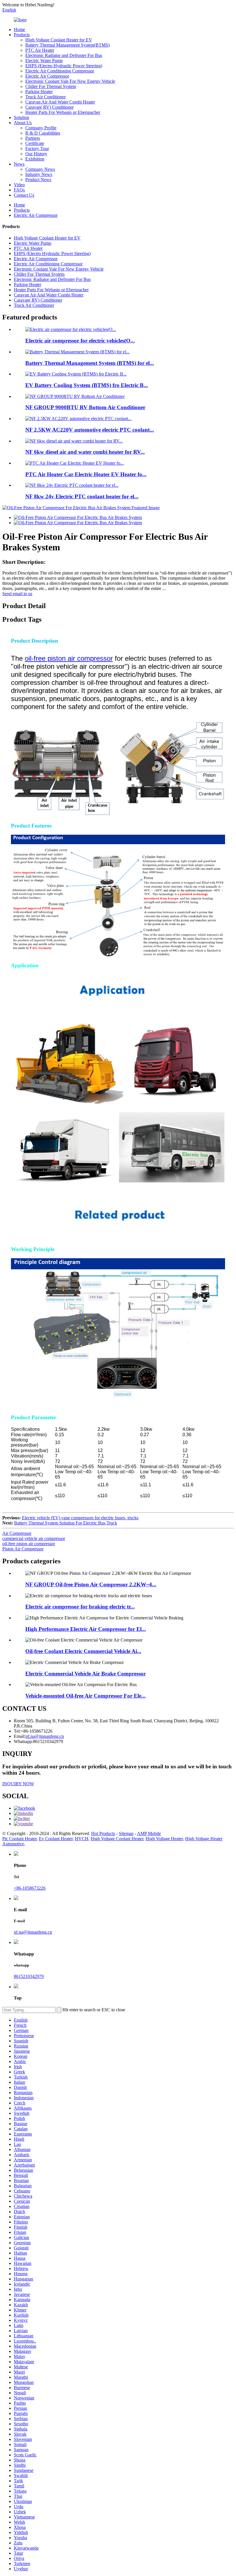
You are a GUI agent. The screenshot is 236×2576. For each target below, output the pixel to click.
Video (19, 185)
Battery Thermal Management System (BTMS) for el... (90, 363)
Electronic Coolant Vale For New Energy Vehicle (70, 81)
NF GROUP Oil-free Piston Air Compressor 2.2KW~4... (91, 1584)
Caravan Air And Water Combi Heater (60, 102)
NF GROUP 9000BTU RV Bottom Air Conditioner (85, 407)
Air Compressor (17, 1533)
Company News (40, 169)
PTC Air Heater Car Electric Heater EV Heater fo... (86, 474)
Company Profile (41, 128)
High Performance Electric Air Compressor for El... (86, 1629)
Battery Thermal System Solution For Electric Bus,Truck (66, 1523)
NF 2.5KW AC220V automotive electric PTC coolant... (90, 430)
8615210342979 (29, 1976)
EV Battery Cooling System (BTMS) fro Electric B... (87, 385)
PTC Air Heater (40, 50)
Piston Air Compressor (23, 1549)
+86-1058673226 (30, 1888)
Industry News (39, 174)
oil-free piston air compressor (69, 658)
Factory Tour (37, 149)
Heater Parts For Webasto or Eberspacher (63, 112)
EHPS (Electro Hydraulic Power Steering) (64, 66)
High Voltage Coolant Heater (117, 1839)
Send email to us (17, 594)
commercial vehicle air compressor (34, 1538)
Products (22, 35)
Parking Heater (39, 92)
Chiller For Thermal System (51, 86)
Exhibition (35, 159)
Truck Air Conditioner (45, 97)
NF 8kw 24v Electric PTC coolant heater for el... (82, 496)
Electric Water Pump (44, 61)
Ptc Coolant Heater (19, 1839)
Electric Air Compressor (47, 76)
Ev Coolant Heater (56, 1839)
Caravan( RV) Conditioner (50, 107)
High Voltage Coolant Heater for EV (59, 40)
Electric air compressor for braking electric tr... (80, 1607)
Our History (36, 154)
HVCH (82, 1839)
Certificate (35, 143)
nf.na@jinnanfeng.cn (33, 1932)
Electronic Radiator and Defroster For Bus (64, 55)
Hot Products (103, 1833)
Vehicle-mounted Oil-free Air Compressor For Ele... (85, 1696)
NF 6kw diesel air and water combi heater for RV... (85, 452)
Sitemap (126, 1833)
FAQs (19, 190)
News (19, 164)
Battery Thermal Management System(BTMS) (67, 45)
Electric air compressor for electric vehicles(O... (80, 341)
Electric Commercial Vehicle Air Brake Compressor (85, 1674)
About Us (23, 123)
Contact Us (24, 195)
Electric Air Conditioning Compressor (60, 71)
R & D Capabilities (43, 133)
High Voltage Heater (164, 1839)
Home (19, 29)
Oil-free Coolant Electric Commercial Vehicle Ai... (83, 1651)
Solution (21, 117)
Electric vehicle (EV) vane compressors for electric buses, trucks (80, 1518)
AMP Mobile (149, 1833)
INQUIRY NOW (18, 1784)
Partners (33, 138)
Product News (38, 180)
